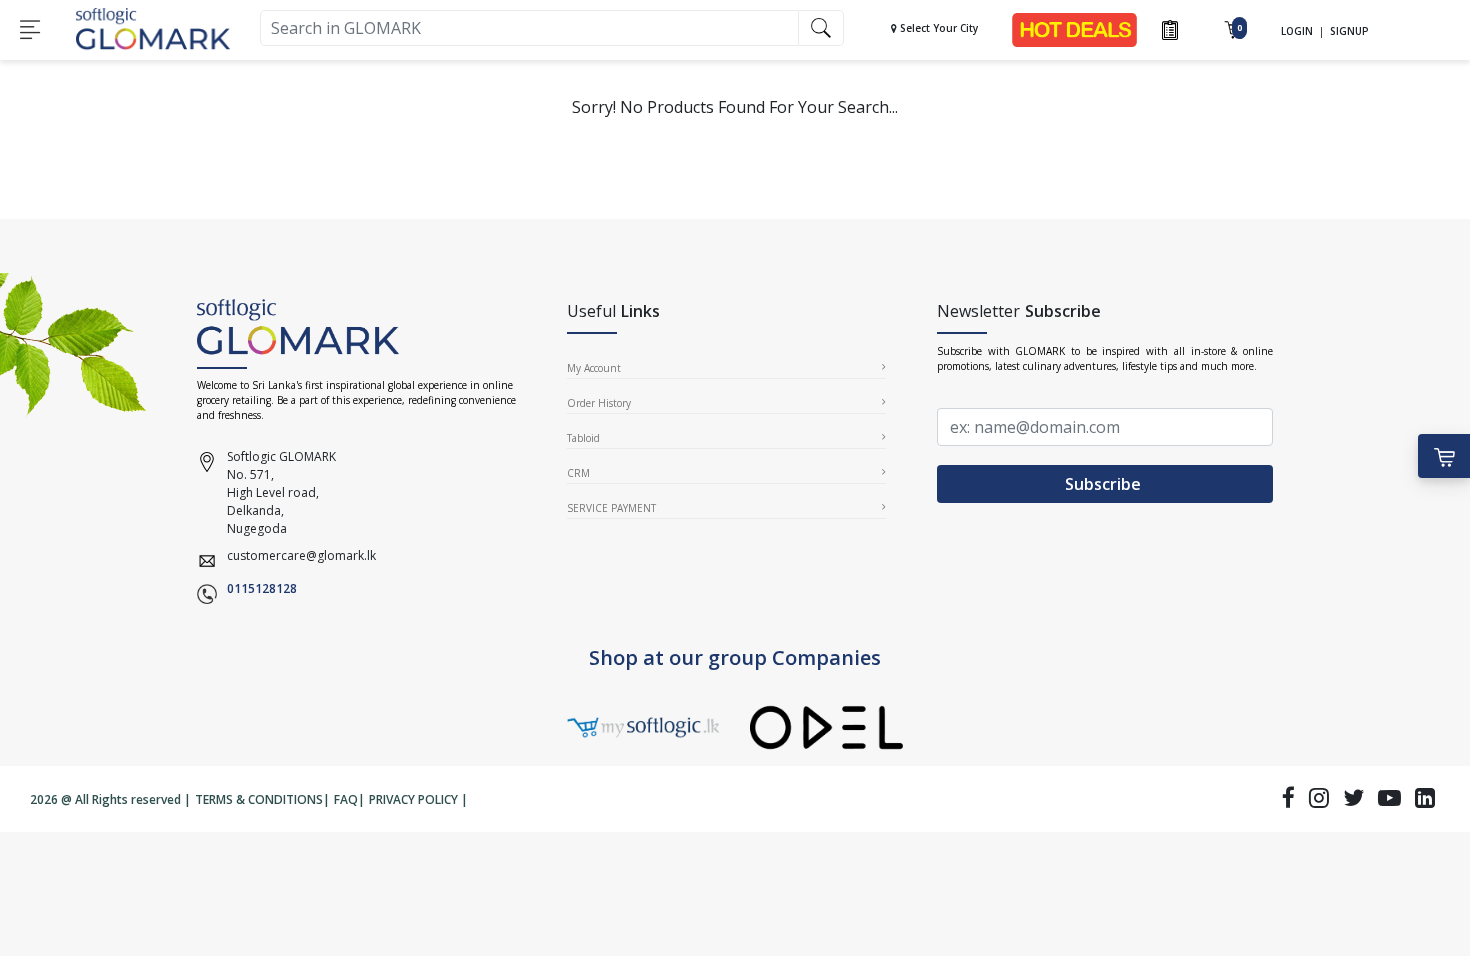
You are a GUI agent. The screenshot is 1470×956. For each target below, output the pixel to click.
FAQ (346, 799)
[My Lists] (1170, 28)
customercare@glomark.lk (301, 555)
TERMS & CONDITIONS (259, 799)
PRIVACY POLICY (413, 799)
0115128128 (262, 588)
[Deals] (1075, 28)
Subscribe (1105, 484)
